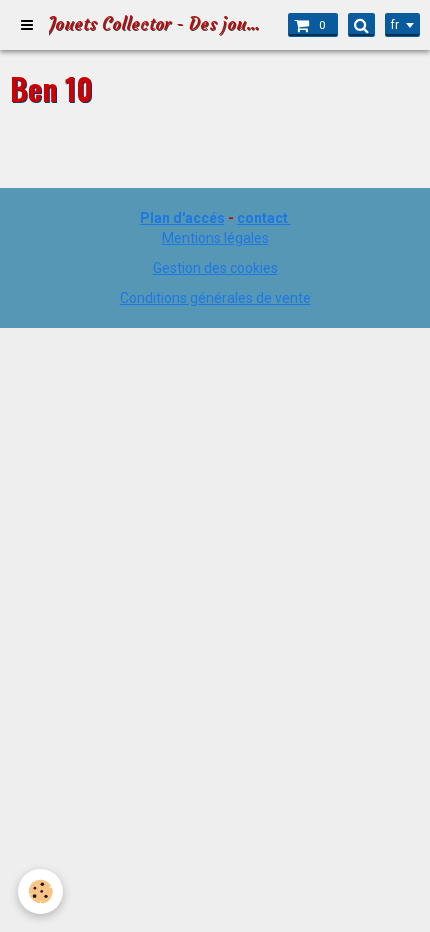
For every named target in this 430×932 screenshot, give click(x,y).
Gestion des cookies (215, 268)
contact (262, 218)
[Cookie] (40, 891)
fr (395, 25)
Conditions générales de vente (215, 298)
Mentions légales (215, 238)
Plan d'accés (182, 218)
